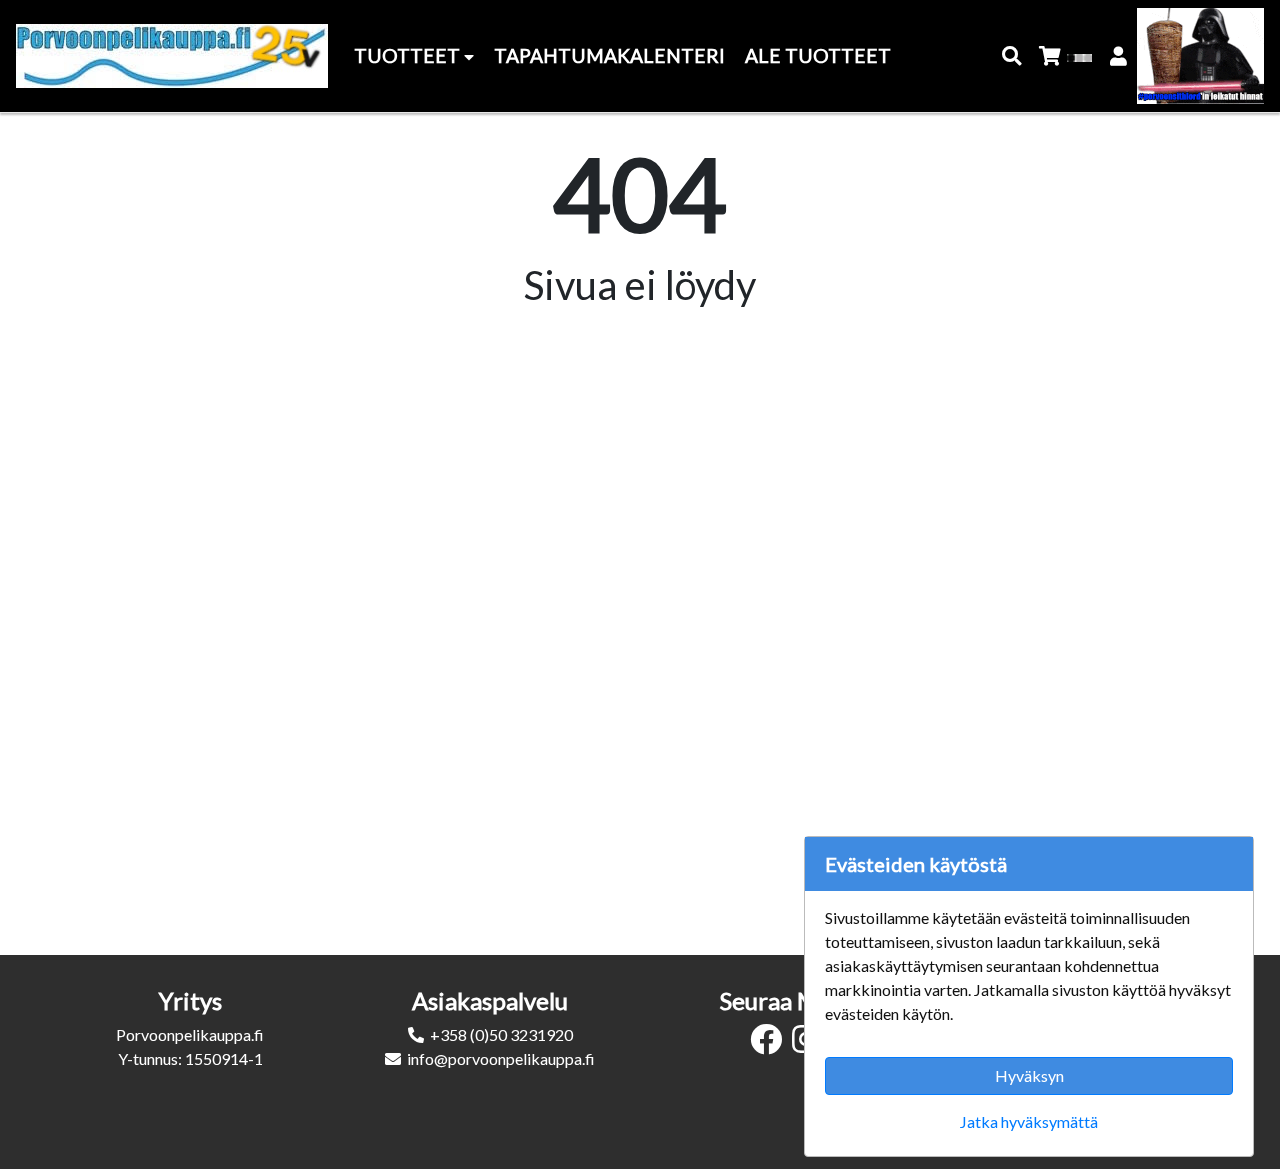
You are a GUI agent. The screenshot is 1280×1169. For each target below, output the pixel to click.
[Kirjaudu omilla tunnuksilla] (1119, 56)
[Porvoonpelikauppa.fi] (172, 56)
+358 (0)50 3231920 (501, 1034)
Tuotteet (409, 55)
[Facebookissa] (771, 1044)
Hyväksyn (1029, 1075)
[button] (1012, 56)
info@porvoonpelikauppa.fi (501, 1058)
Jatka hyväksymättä (1029, 1121)
